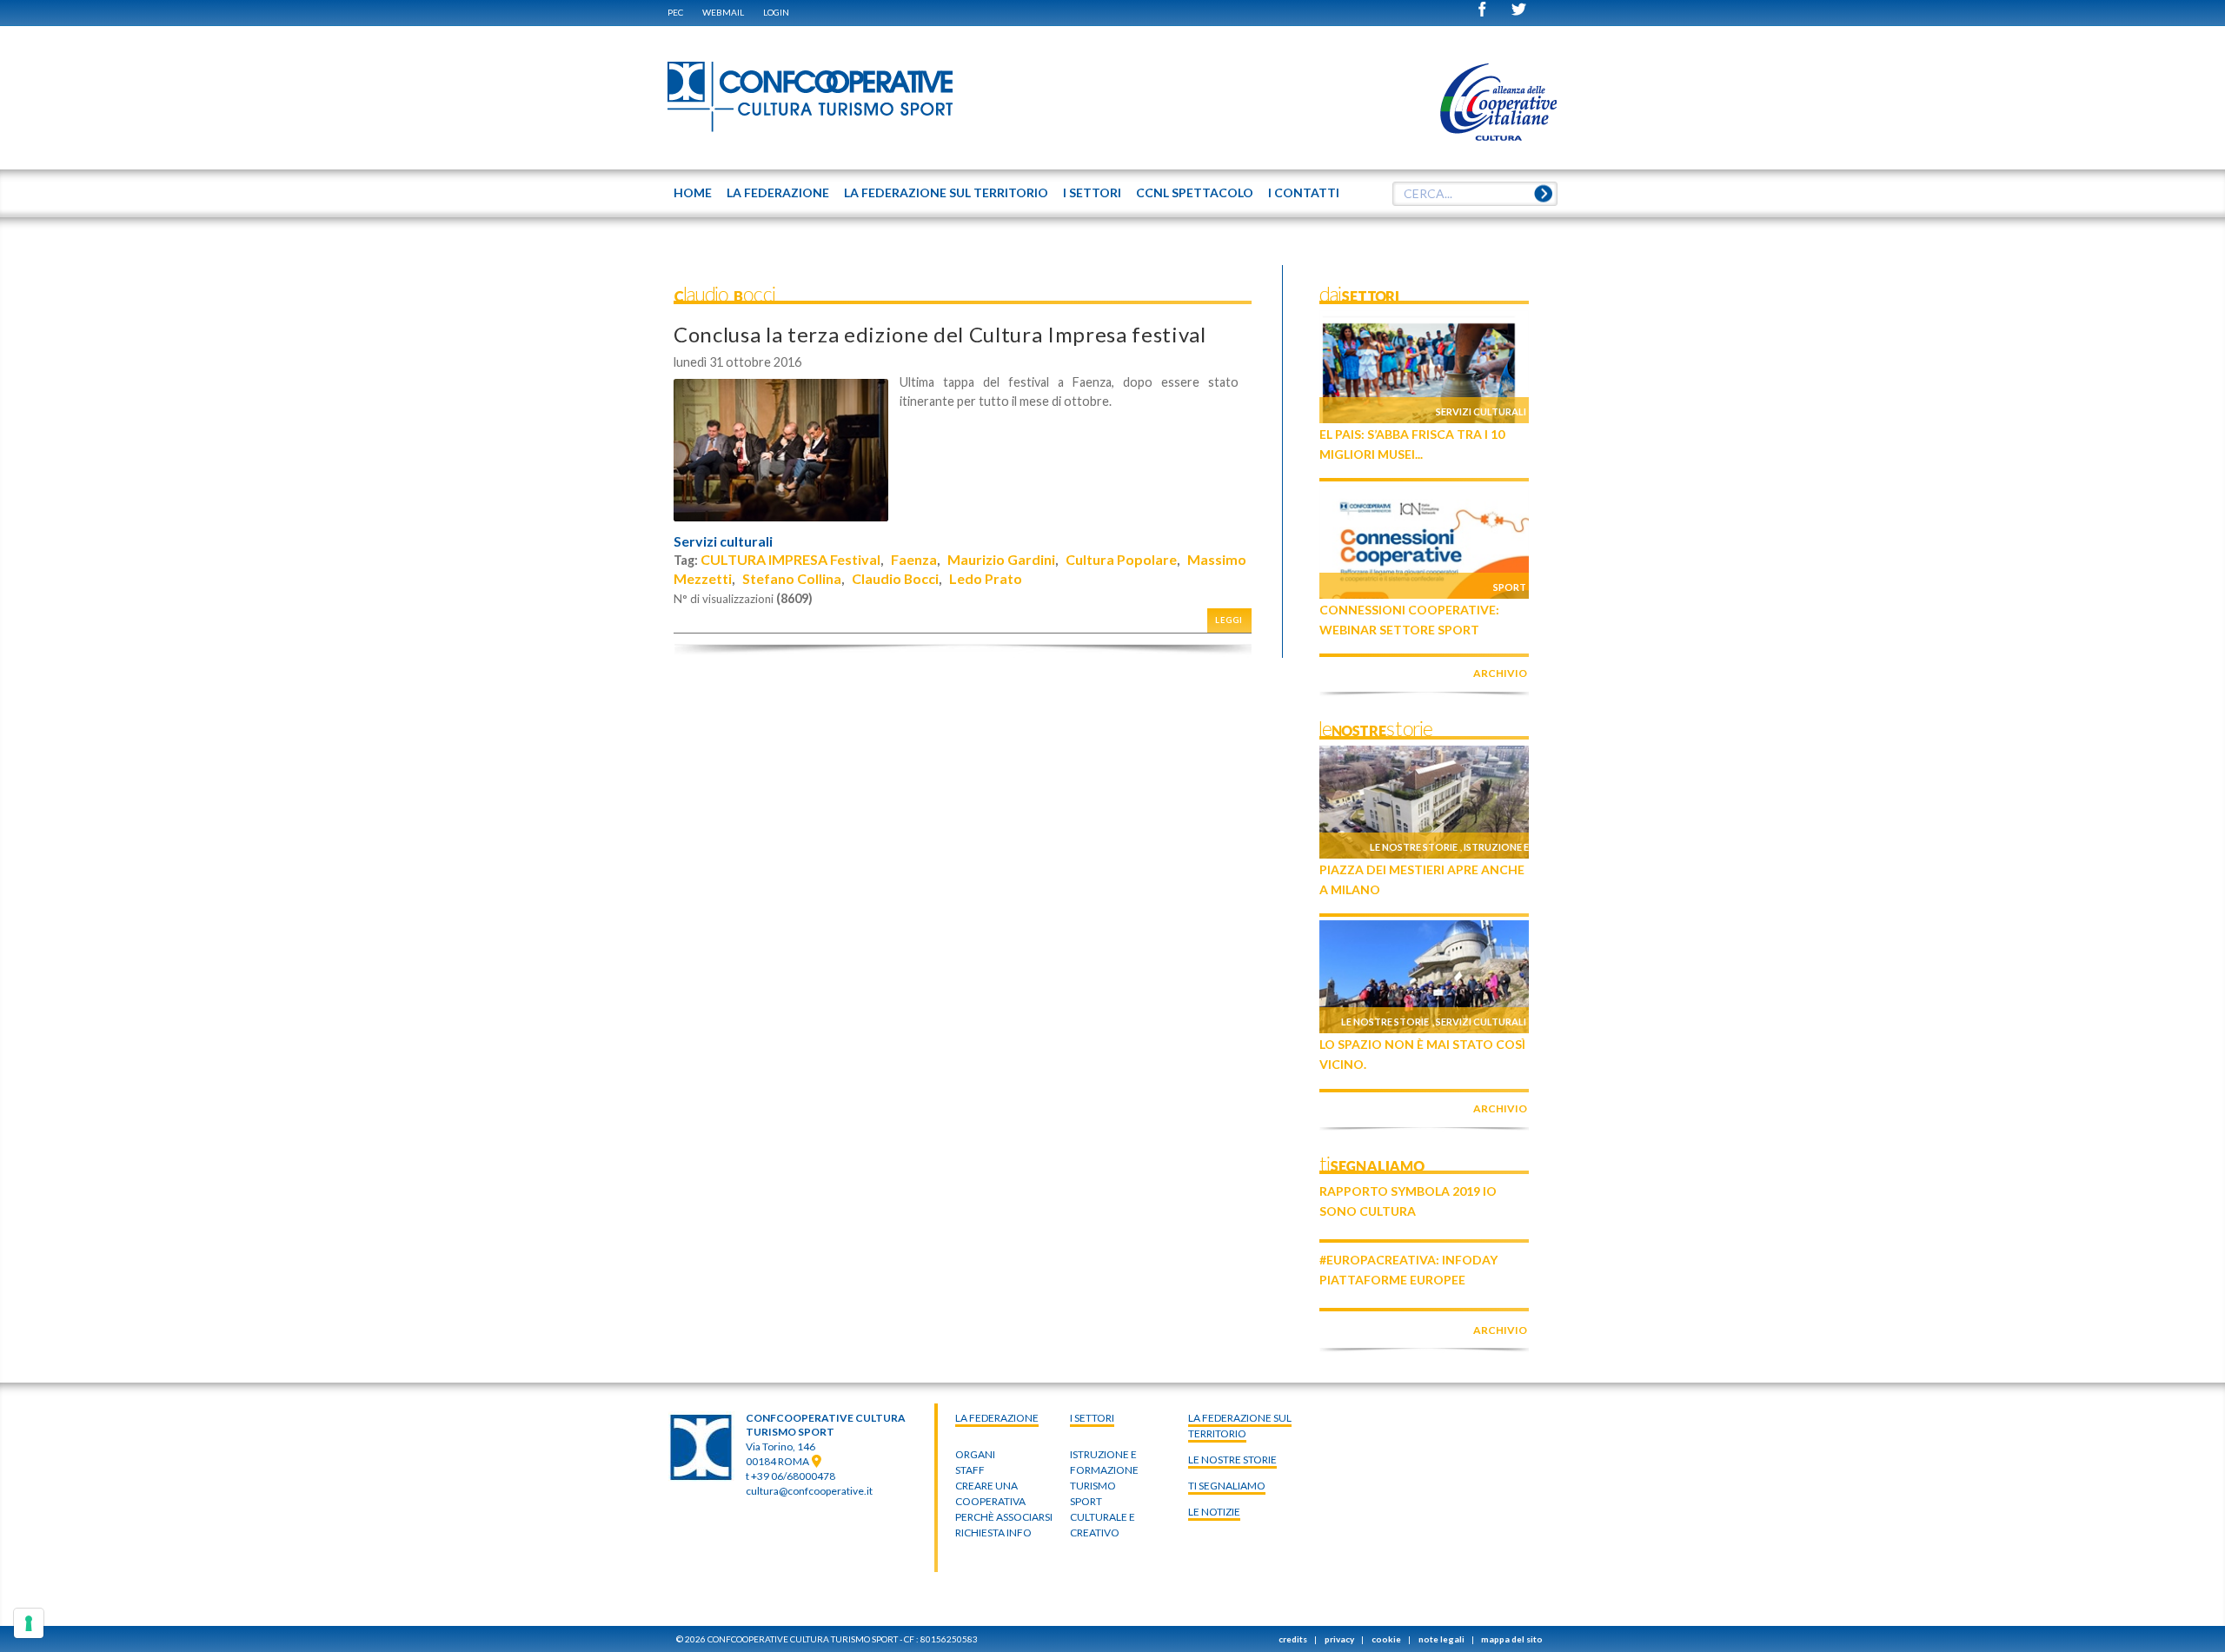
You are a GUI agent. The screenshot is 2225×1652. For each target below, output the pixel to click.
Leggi (1229, 620)
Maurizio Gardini (1001, 559)
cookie (1386, 1639)
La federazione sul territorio (1240, 1426)
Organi (975, 1454)
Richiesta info (993, 1533)
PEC (675, 12)
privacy (1339, 1639)
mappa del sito (1512, 1639)
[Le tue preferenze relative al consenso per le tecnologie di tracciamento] (29, 1623)
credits (1293, 1639)
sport (1086, 1501)
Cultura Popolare (1121, 559)
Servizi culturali (723, 541)
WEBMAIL (723, 12)
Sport (1510, 587)
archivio (1500, 673)
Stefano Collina (792, 578)
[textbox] (1475, 194)
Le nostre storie (1414, 847)
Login (776, 12)
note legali (1441, 1639)
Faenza (914, 559)
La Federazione (997, 1418)
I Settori (1092, 1418)
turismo (1093, 1486)
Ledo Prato (986, 578)
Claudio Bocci (895, 578)
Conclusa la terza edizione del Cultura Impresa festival (940, 334)
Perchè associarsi (1004, 1517)
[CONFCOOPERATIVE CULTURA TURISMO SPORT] (811, 97)
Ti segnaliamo (1227, 1486)
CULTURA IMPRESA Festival (790, 559)
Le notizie (1214, 1512)
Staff (970, 1470)
